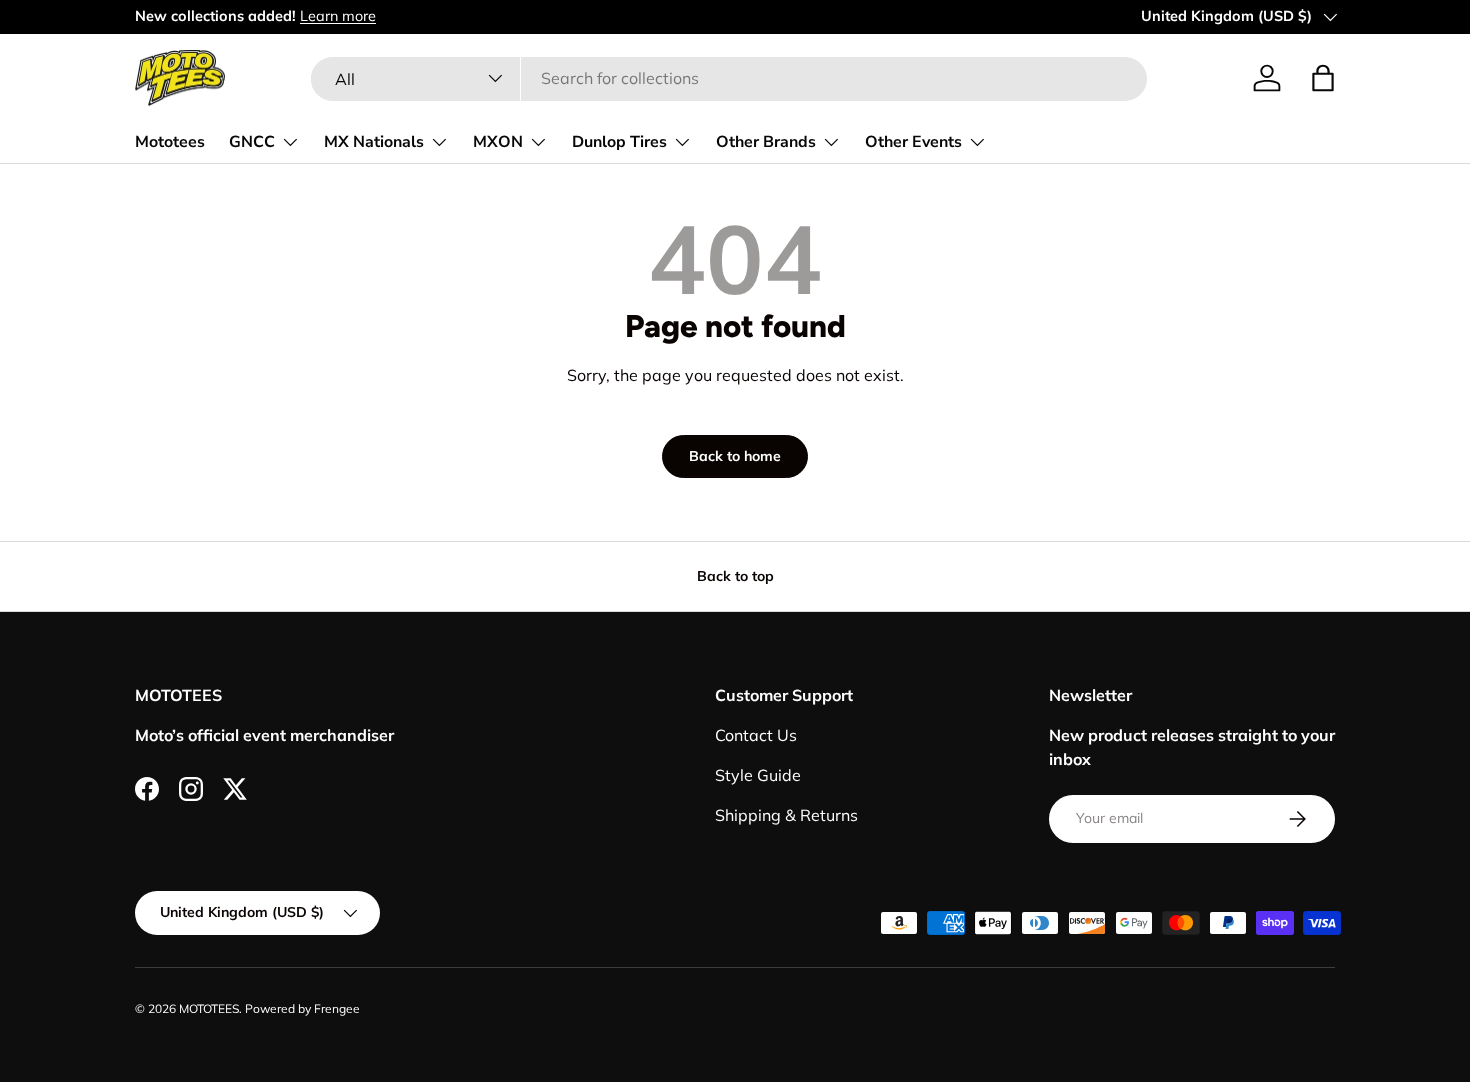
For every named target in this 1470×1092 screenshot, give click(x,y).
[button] (1323, 78)
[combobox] (728, 78)
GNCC (252, 142)
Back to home (735, 456)
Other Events (913, 142)
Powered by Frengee (302, 1008)
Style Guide (758, 775)
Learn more (338, 16)
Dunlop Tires (619, 142)
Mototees (170, 142)
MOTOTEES (209, 1008)
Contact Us (756, 735)
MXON (498, 142)
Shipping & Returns (786, 815)
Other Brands (766, 142)
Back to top (735, 576)
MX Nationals (374, 142)
